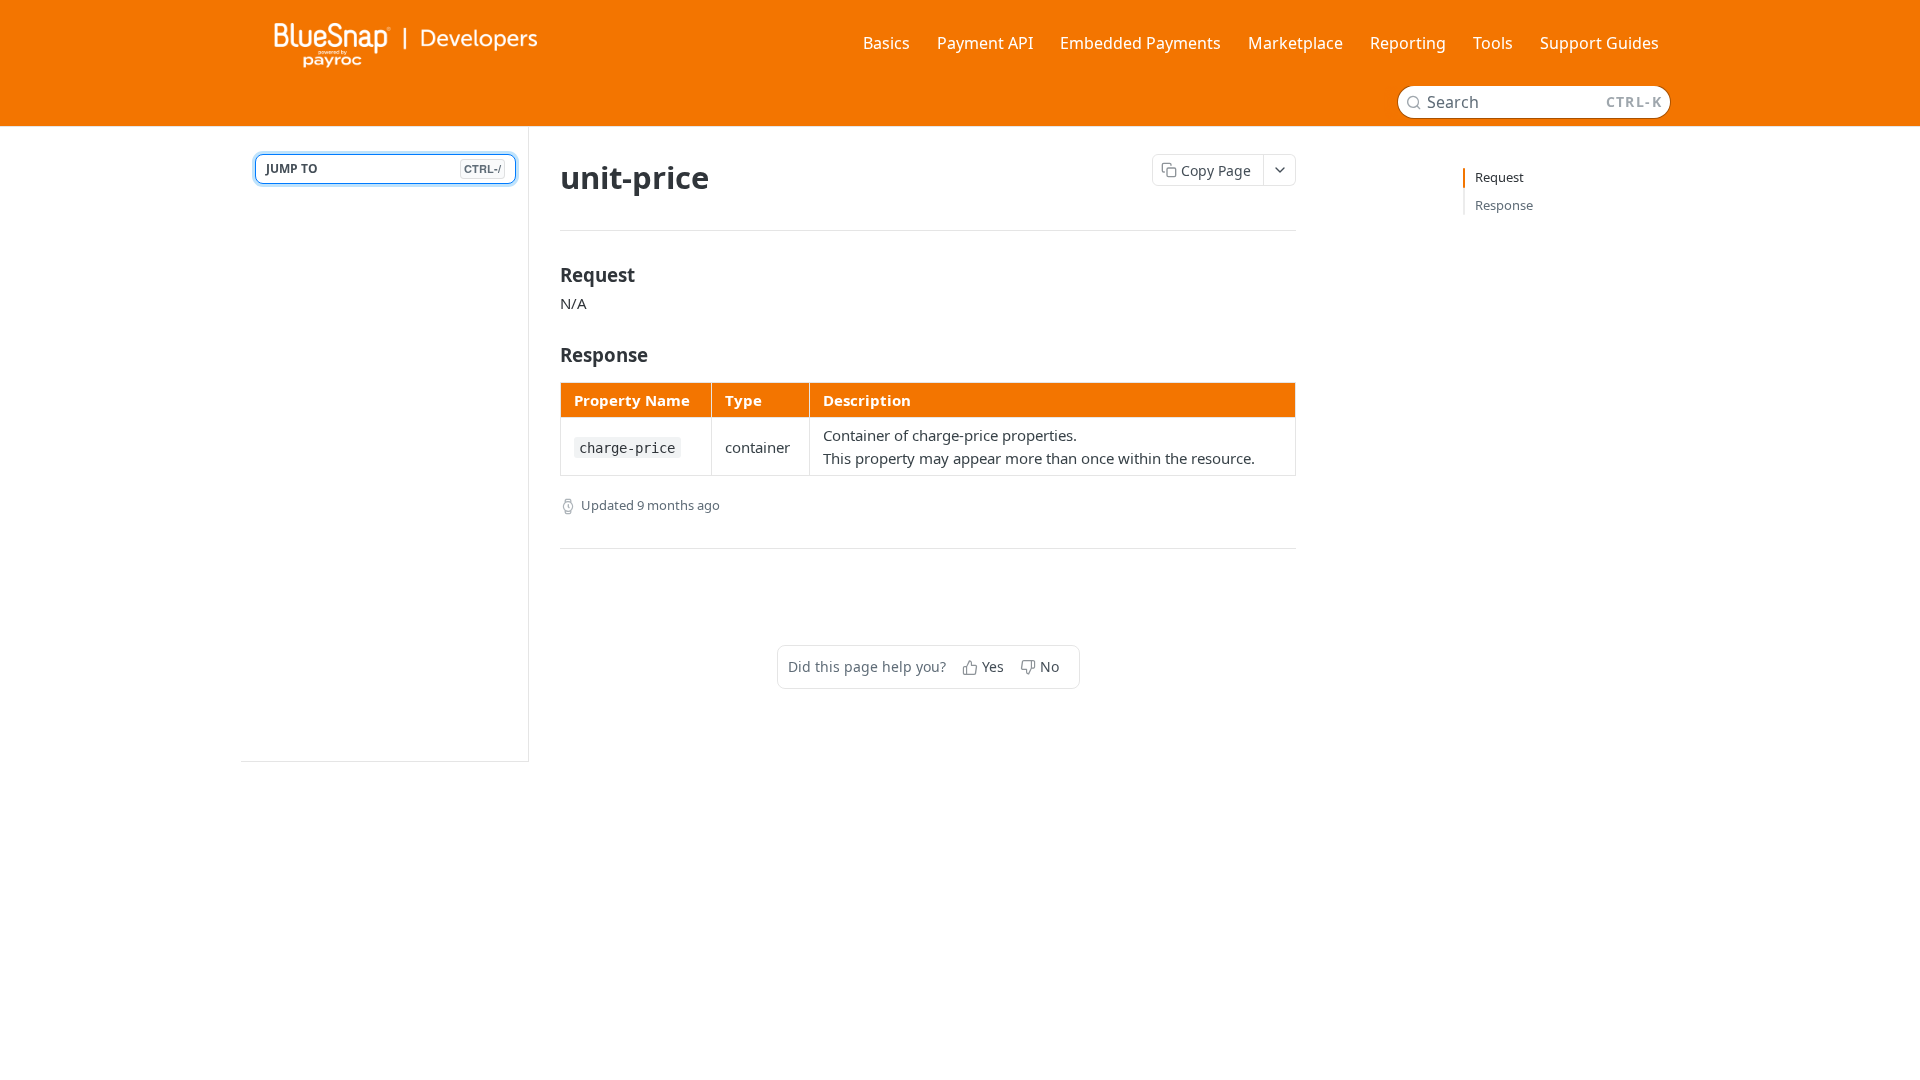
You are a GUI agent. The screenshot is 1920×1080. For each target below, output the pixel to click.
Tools (1493, 43)
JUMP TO (383, 168)
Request (1499, 177)
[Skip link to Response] (546, 355)
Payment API (985, 43)
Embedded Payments (1140, 43)
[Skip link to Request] (546, 275)
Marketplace (1295, 43)
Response (1504, 205)
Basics (886, 43)
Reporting (1408, 43)
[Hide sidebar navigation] (524, 443)
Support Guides (1599, 43)
